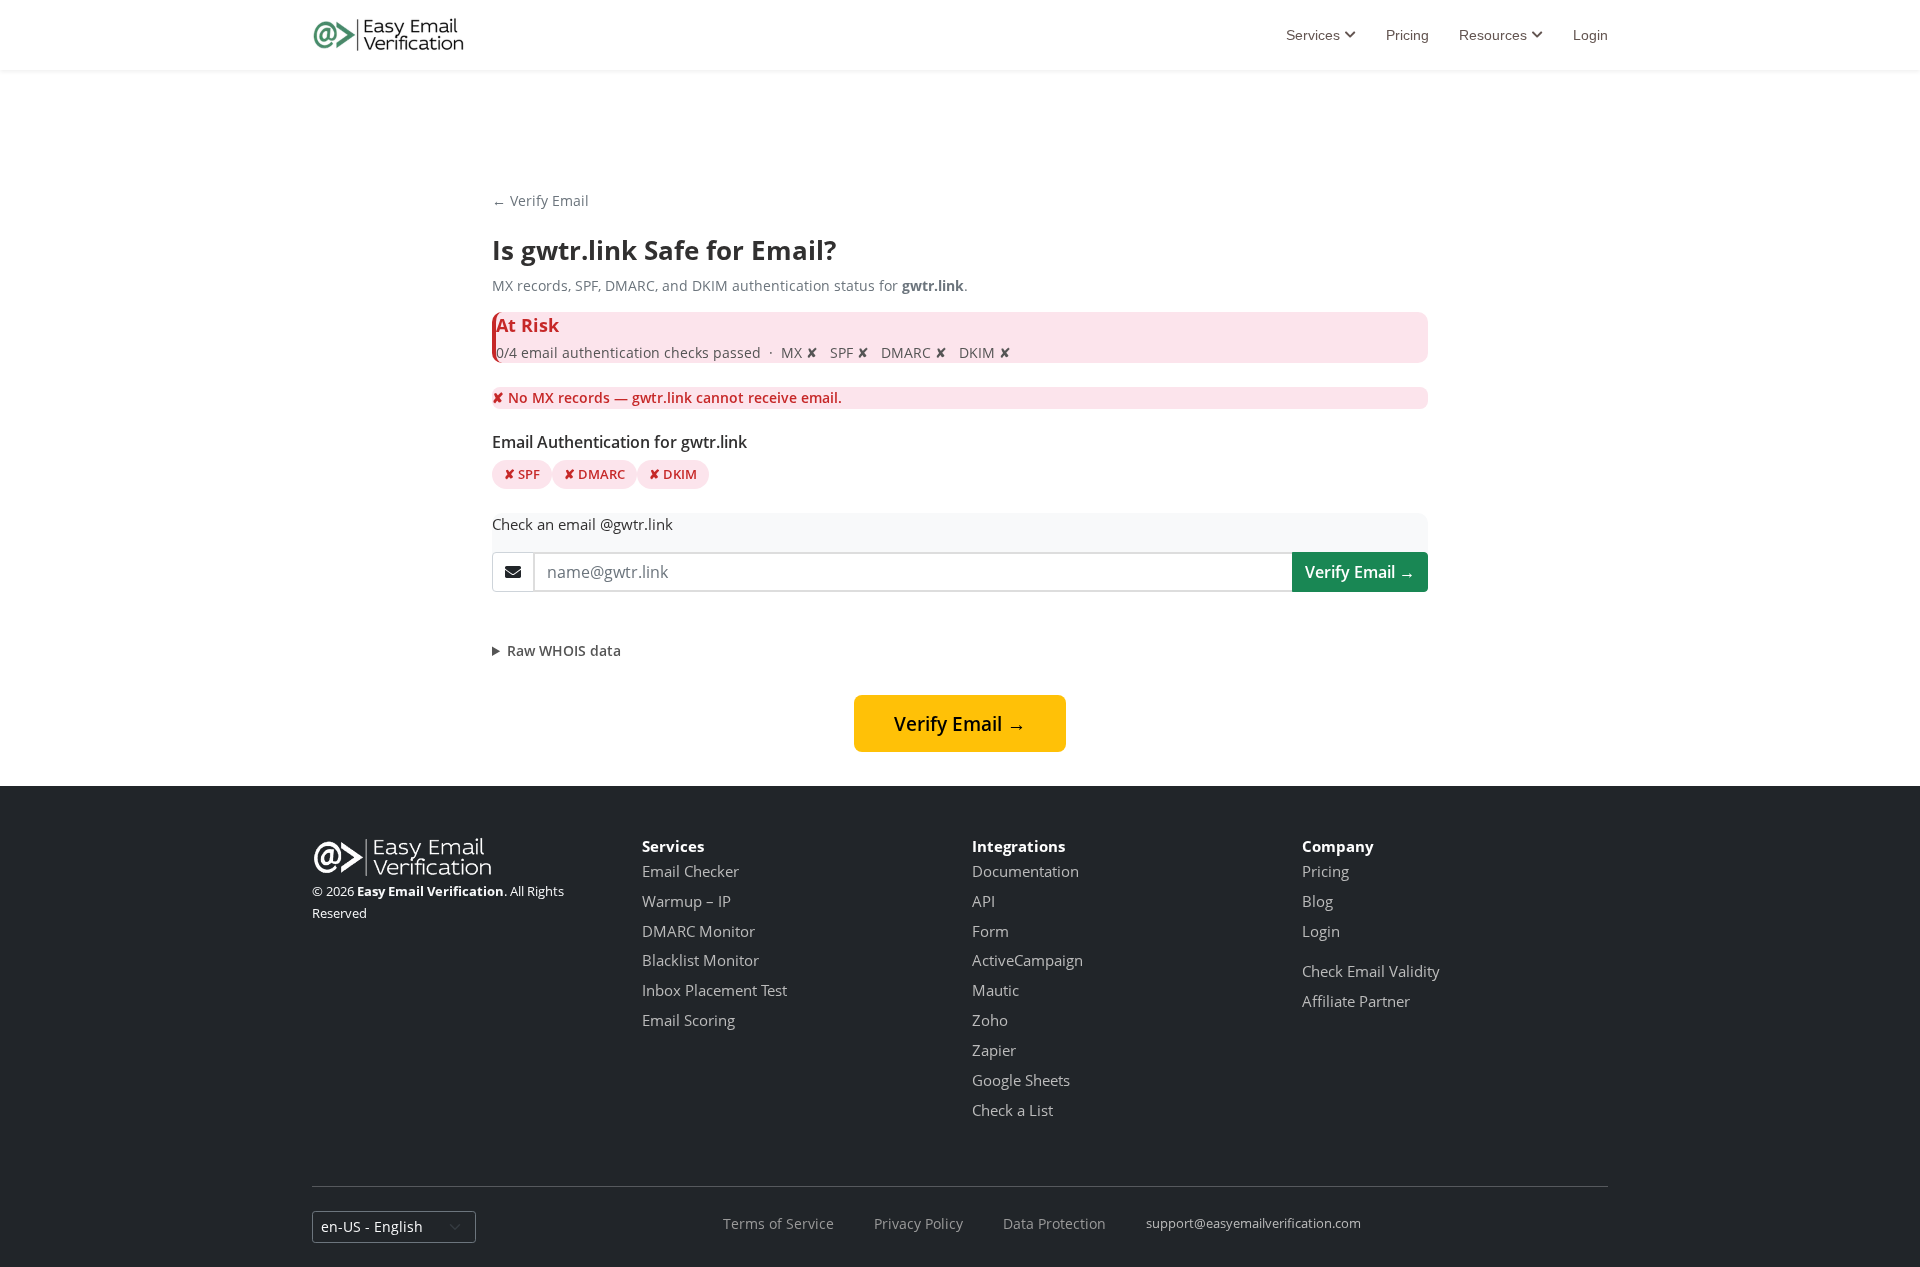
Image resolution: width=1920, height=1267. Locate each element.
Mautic (995, 990)
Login (1590, 35)
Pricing (1407, 35)
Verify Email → (1360, 572)
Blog (1317, 901)
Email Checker (690, 871)
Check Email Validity (1371, 971)
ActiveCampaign (1027, 960)
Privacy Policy (918, 1223)
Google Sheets (1021, 1080)
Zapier (994, 1050)
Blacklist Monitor (700, 960)
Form (990, 931)
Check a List (1012, 1110)
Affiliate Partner (1356, 1001)
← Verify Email (540, 200)
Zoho (990, 1020)
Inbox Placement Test (714, 990)
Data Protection (1054, 1223)
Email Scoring (688, 1020)
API (983, 901)
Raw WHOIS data (564, 650)
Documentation (1025, 871)
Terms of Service (778, 1223)
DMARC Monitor (698, 931)
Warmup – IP (686, 901)
